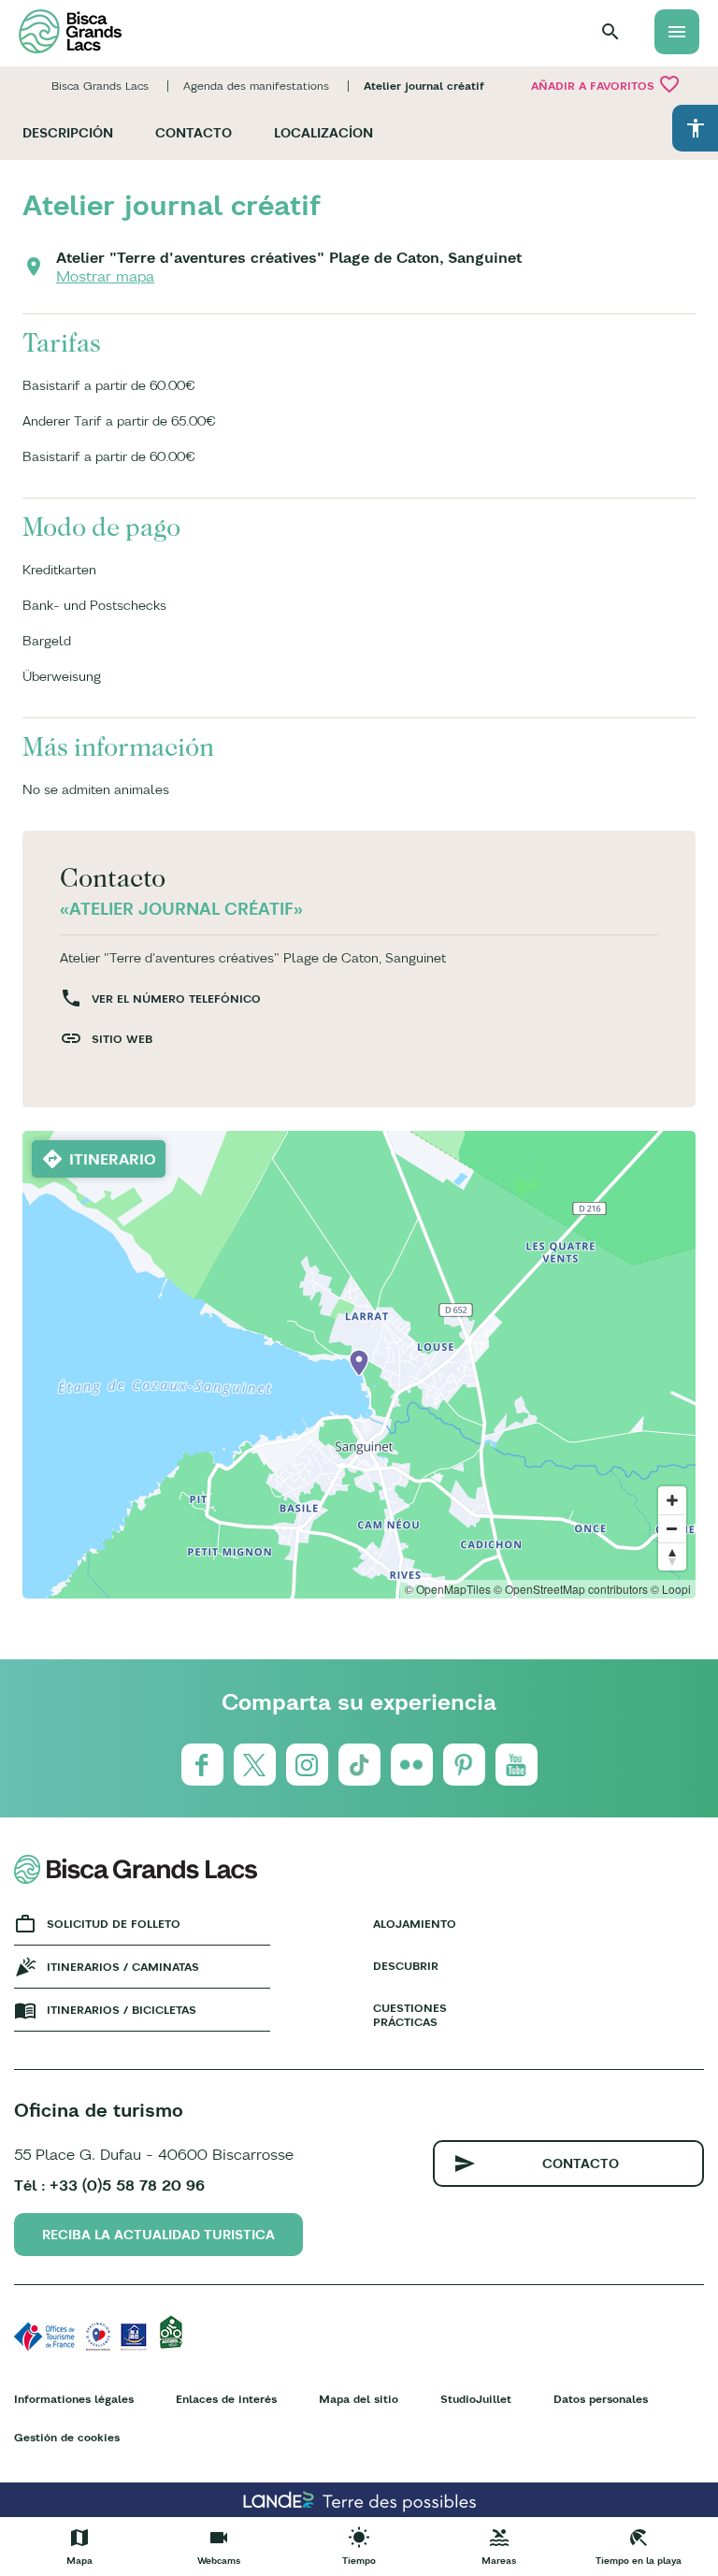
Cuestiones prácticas (410, 2015)
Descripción (68, 133)
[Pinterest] (464, 1765)
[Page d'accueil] (70, 31)
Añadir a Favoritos (606, 84)
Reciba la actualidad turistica (158, 2235)
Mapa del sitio (359, 2399)
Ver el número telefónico (176, 999)
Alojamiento (411, 1924)
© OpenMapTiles (448, 1589)
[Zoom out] (672, 1528)
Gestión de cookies (67, 2437)
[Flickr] (412, 1765)
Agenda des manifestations (256, 86)
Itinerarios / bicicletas (122, 2010)
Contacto (194, 133)
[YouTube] (517, 1765)
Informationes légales (74, 2399)
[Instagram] (307, 1765)
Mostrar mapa (105, 276)
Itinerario (113, 1159)
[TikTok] (359, 1765)
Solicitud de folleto (114, 1924)
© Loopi (671, 1589)
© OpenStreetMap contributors (571, 1589)
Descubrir (406, 1966)
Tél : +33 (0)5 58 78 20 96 (109, 2185)
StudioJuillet (476, 2399)
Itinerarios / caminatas (123, 1967)
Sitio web (122, 1039)
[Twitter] (255, 1765)
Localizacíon (323, 133)
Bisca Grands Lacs (100, 86)
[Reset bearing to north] (672, 1556)
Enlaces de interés (226, 2399)
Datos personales (601, 2399)
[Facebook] (202, 1765)
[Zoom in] (672, 1500)
